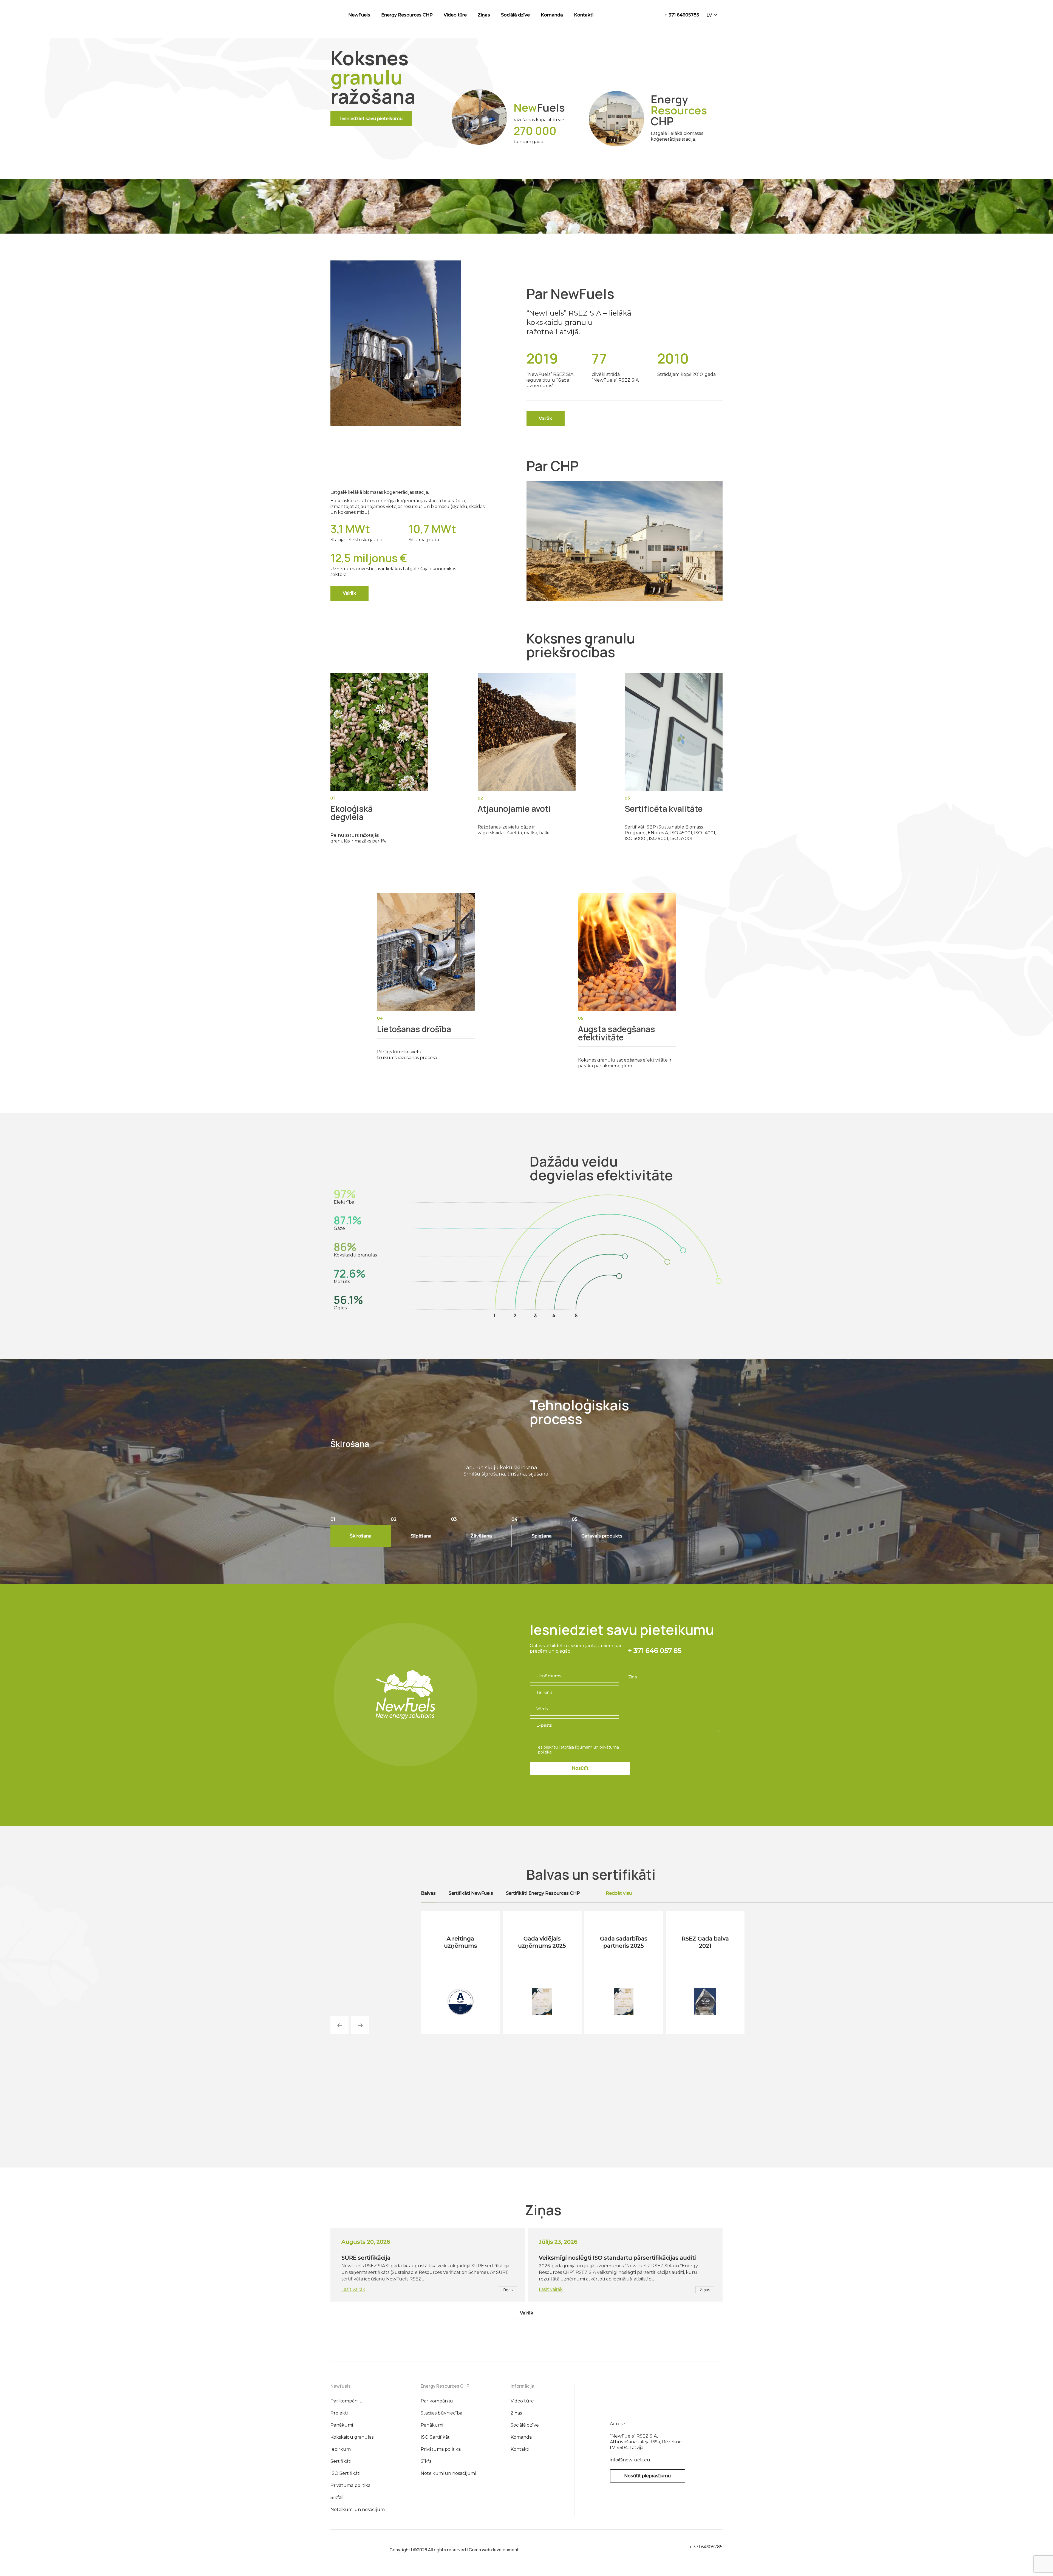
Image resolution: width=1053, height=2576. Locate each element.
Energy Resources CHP (407, 15)
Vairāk (527, 2313)
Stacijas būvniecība (441, 2413)
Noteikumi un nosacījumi (358, 2510)
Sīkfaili (337, 2497)
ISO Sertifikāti (345, 2473)
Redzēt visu (619, 1893)
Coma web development (494, 2550)
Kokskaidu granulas (352, 2437)
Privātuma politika (350, 2485)
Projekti (339, 2413)
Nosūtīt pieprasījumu (647, 2476)
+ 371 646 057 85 (655, 1651)
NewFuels (359, 15)
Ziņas (484, 15)
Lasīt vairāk (353, 2289)
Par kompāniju (347, 2401)
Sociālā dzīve (515, 15)
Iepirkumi (341, 2449)
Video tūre (455, 15)
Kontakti (584, 15)
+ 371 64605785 (682, 15)
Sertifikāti (341, 2461)
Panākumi (342, 2425)
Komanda (552, 15)
